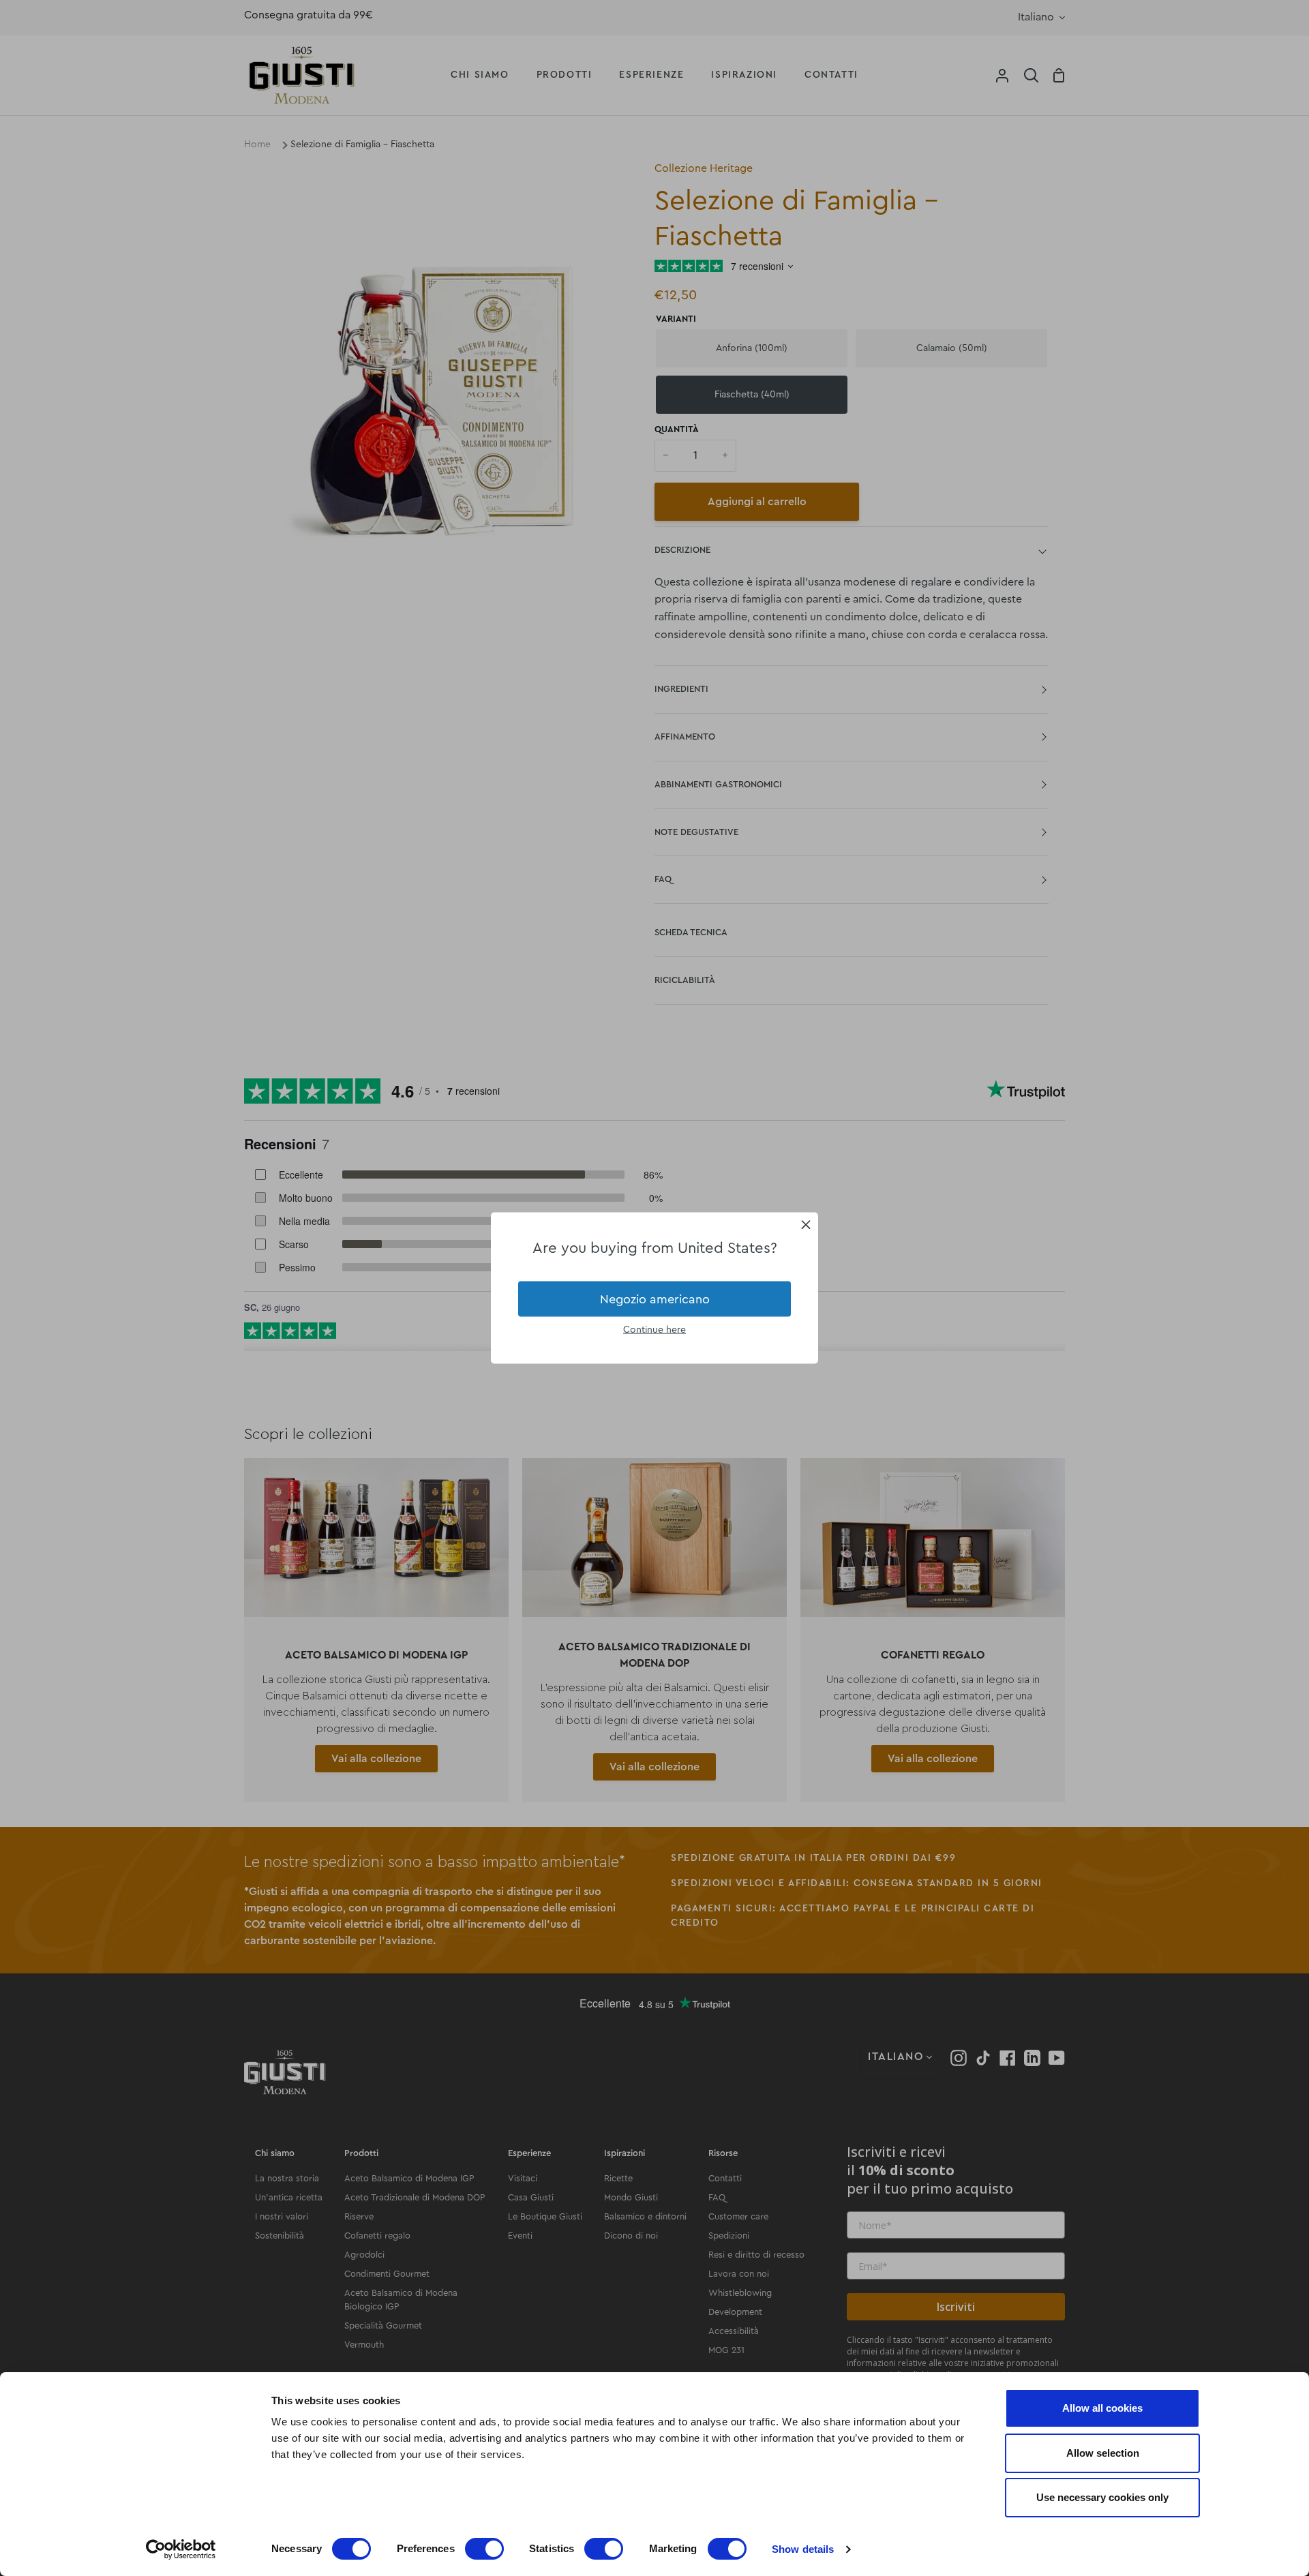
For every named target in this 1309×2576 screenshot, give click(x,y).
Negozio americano (655, 1299)
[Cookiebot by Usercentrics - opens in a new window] (181, 2549)
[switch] (484, 2549)
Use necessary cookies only (1102, 2497)
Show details (803, 2549)
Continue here (654, 1330)
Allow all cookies (1102, 2408)
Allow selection (1103, 2453)
